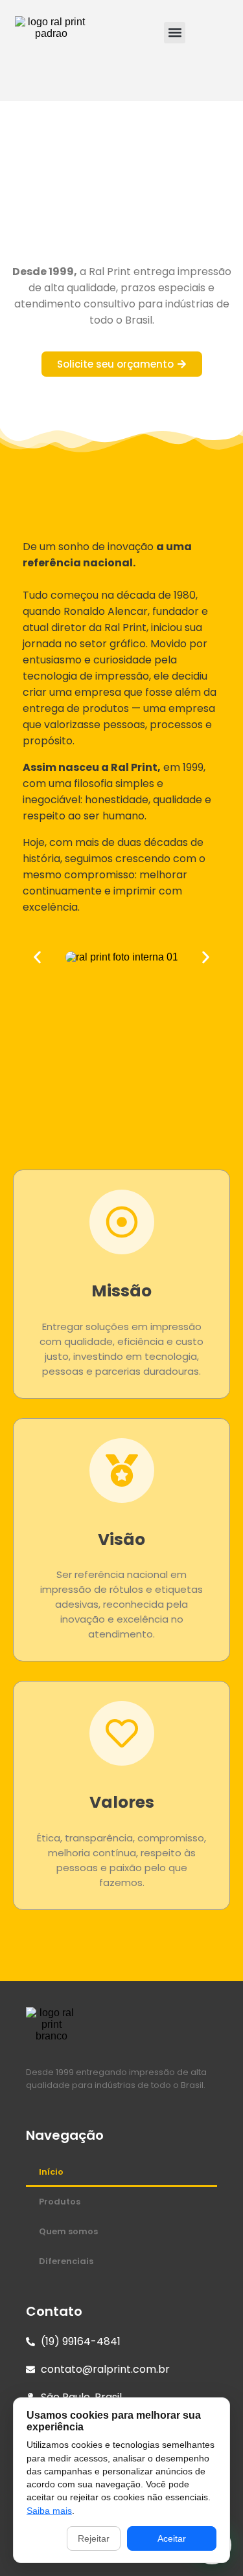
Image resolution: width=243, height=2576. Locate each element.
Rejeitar (94, 2538)
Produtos (60, 2202)
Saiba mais (49, 2511)
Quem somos (68, 2231)
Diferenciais (66, 2261)
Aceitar (172, 2538)
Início (51, 2172)
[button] (175, 33)
